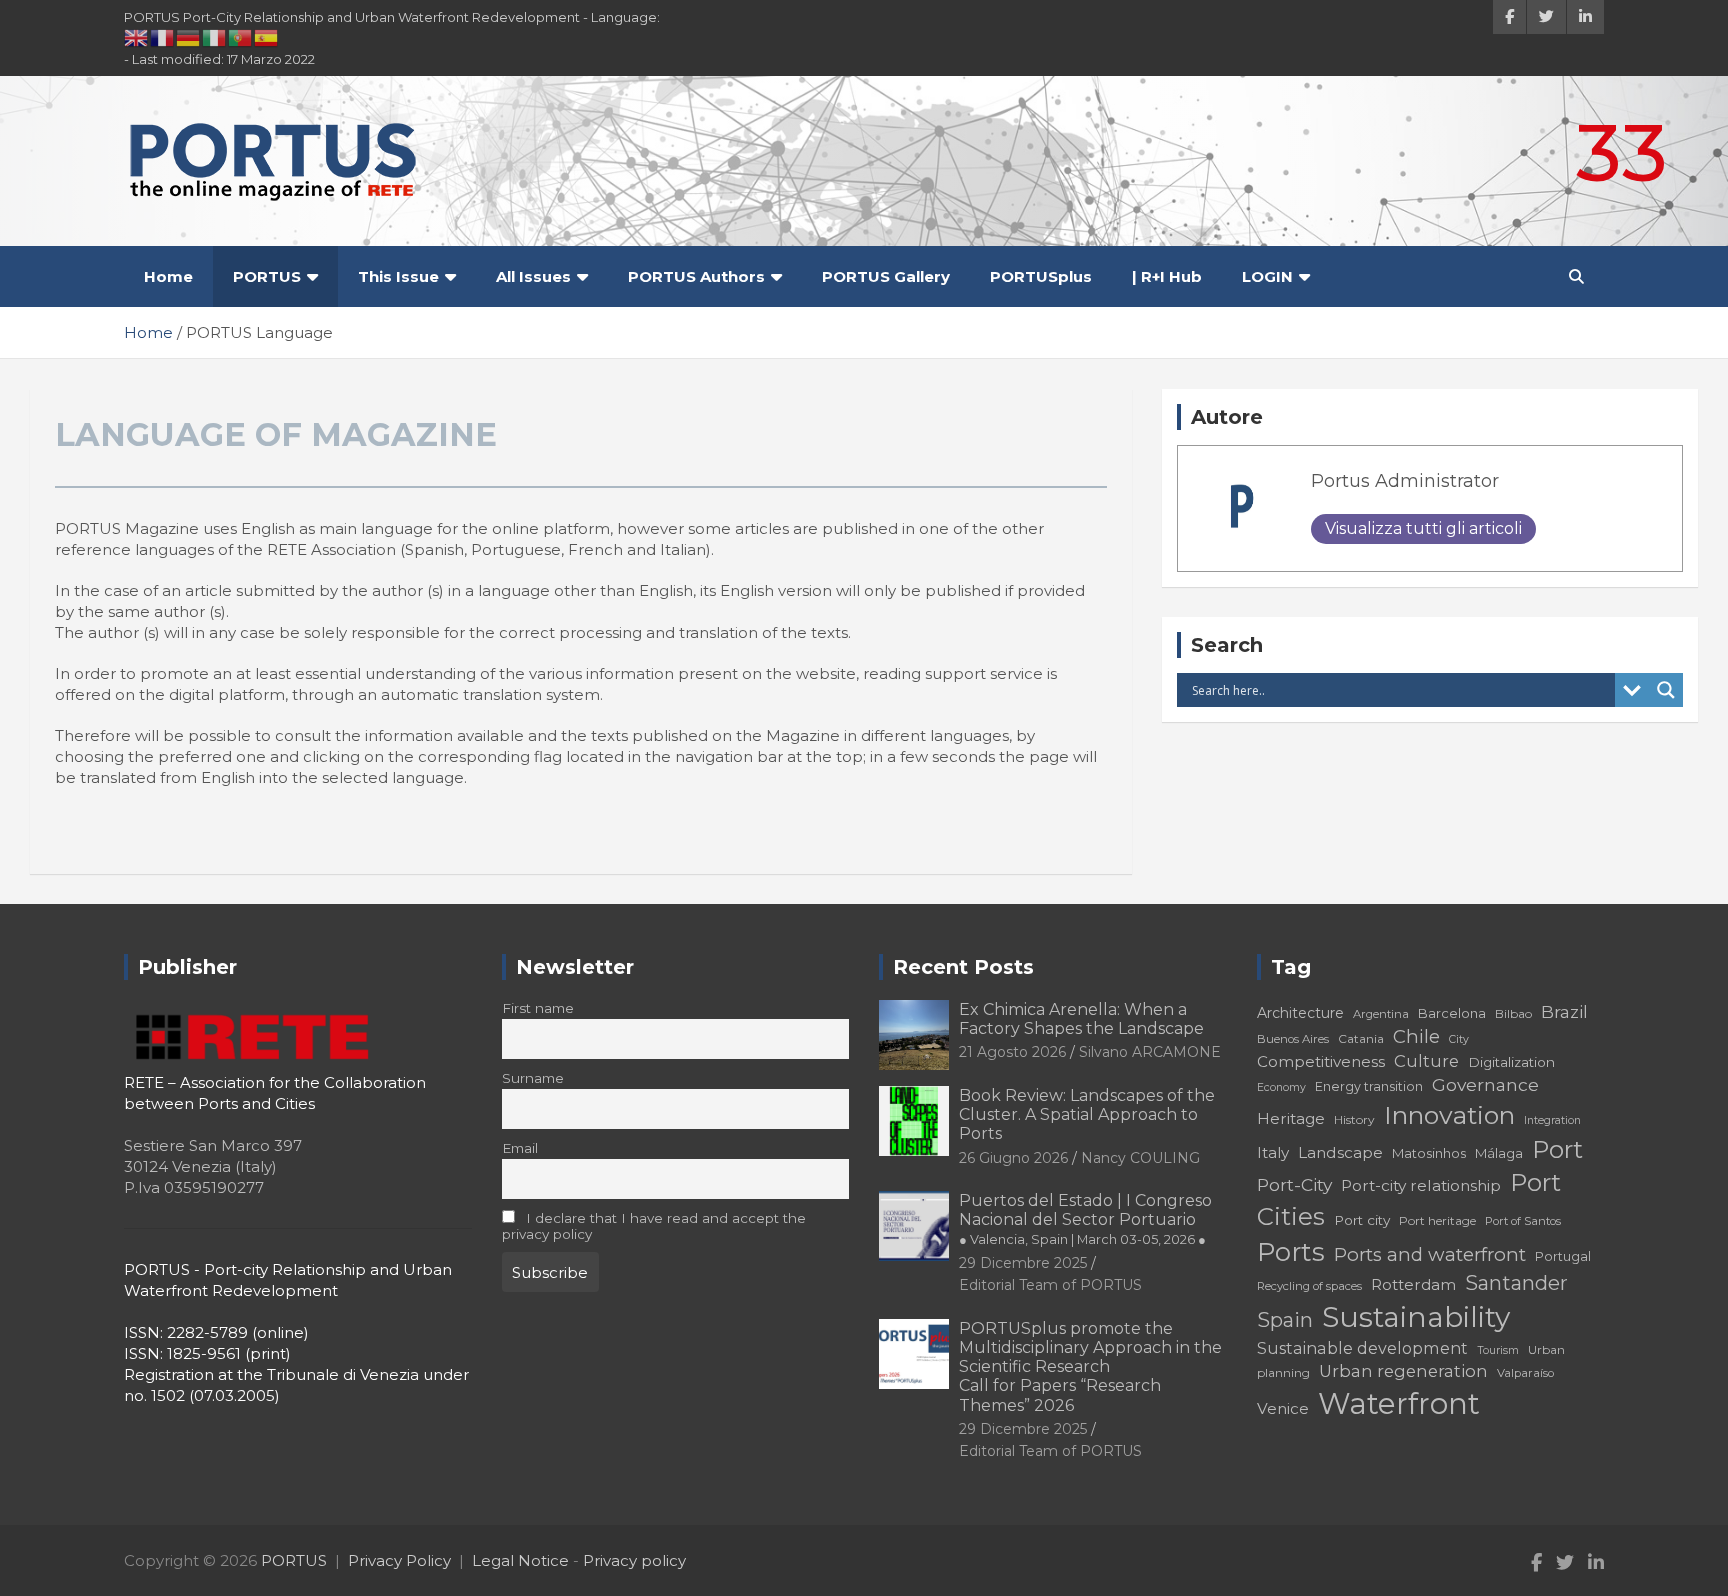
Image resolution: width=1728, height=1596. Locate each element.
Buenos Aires (1293, 1039)
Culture (1426, 1061)
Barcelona (1452, 1013)
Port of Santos (1523, 1221)
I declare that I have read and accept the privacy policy (654, 1226)
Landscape (1340, 1152)
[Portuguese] (241, 37)
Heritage (1291, 1118)
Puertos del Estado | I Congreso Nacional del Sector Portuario (1085, 1219)
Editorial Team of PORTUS (1050, 1285)
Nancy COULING (1140, 1158)
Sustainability (1416, 1317)
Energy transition (1369, 1086)
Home (168, 276)
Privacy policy (634, 1560)
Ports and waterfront (1430, 1254)
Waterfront (1399, 1403)
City (1459, 1039)
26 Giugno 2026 (1013, 1158)
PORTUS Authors (696, 276)
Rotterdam (1413, 1284)
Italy (1273, 1152)
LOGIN (1267, 276)
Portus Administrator (1405, 481)
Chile (1416, 1036)
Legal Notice (520, 1560)
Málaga (1499, 1153)
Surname (533, 1078)
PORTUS (267, 276)
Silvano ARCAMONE (1150, 1052)
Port (1557, 1149)
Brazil (1564, 1011)
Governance (1485, 1084)
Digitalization (1511, 1062)
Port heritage (1437, 1220)
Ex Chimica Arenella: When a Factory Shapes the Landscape (1081, 1019)
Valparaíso (1525, 1373)
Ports (1291, 1251)
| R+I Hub (1167, 276)
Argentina (1381, 1014)
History (1354, 1119)
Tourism (1498, 1350)
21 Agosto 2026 (1012, 1052)
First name (538, 1008)
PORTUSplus (1041, 276)
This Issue (398, 276)
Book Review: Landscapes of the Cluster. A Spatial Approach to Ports (1087, 1114)
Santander (1516, 1283)
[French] (163, 37)
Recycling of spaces (1309, 1286)
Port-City (1294, 1184)
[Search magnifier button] (1666, 690)
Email (520, 1148)
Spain (1285, 1320)
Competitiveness (1321, 1061)
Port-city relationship (1421, 1185)
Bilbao (1513, 1013)
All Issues (533, 276)
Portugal (1563, 1256)
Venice (1283, 1408)
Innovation (1449, 1115)
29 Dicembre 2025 (1023, 1263)
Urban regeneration (1403, 1371)
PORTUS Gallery (886, 276)
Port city (1362, 1220)
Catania (1361, 1038)
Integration (1552, 1120)
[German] (189, 37)
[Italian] (215, 37)
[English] (137, 37)
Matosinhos (1429, 1153)
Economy (1281, 1087)
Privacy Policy (399, 1560)
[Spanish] (267, 37)
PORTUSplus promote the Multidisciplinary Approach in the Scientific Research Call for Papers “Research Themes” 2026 (1090, 1367)
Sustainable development (1362, 1348)
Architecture (1300, 1013)
